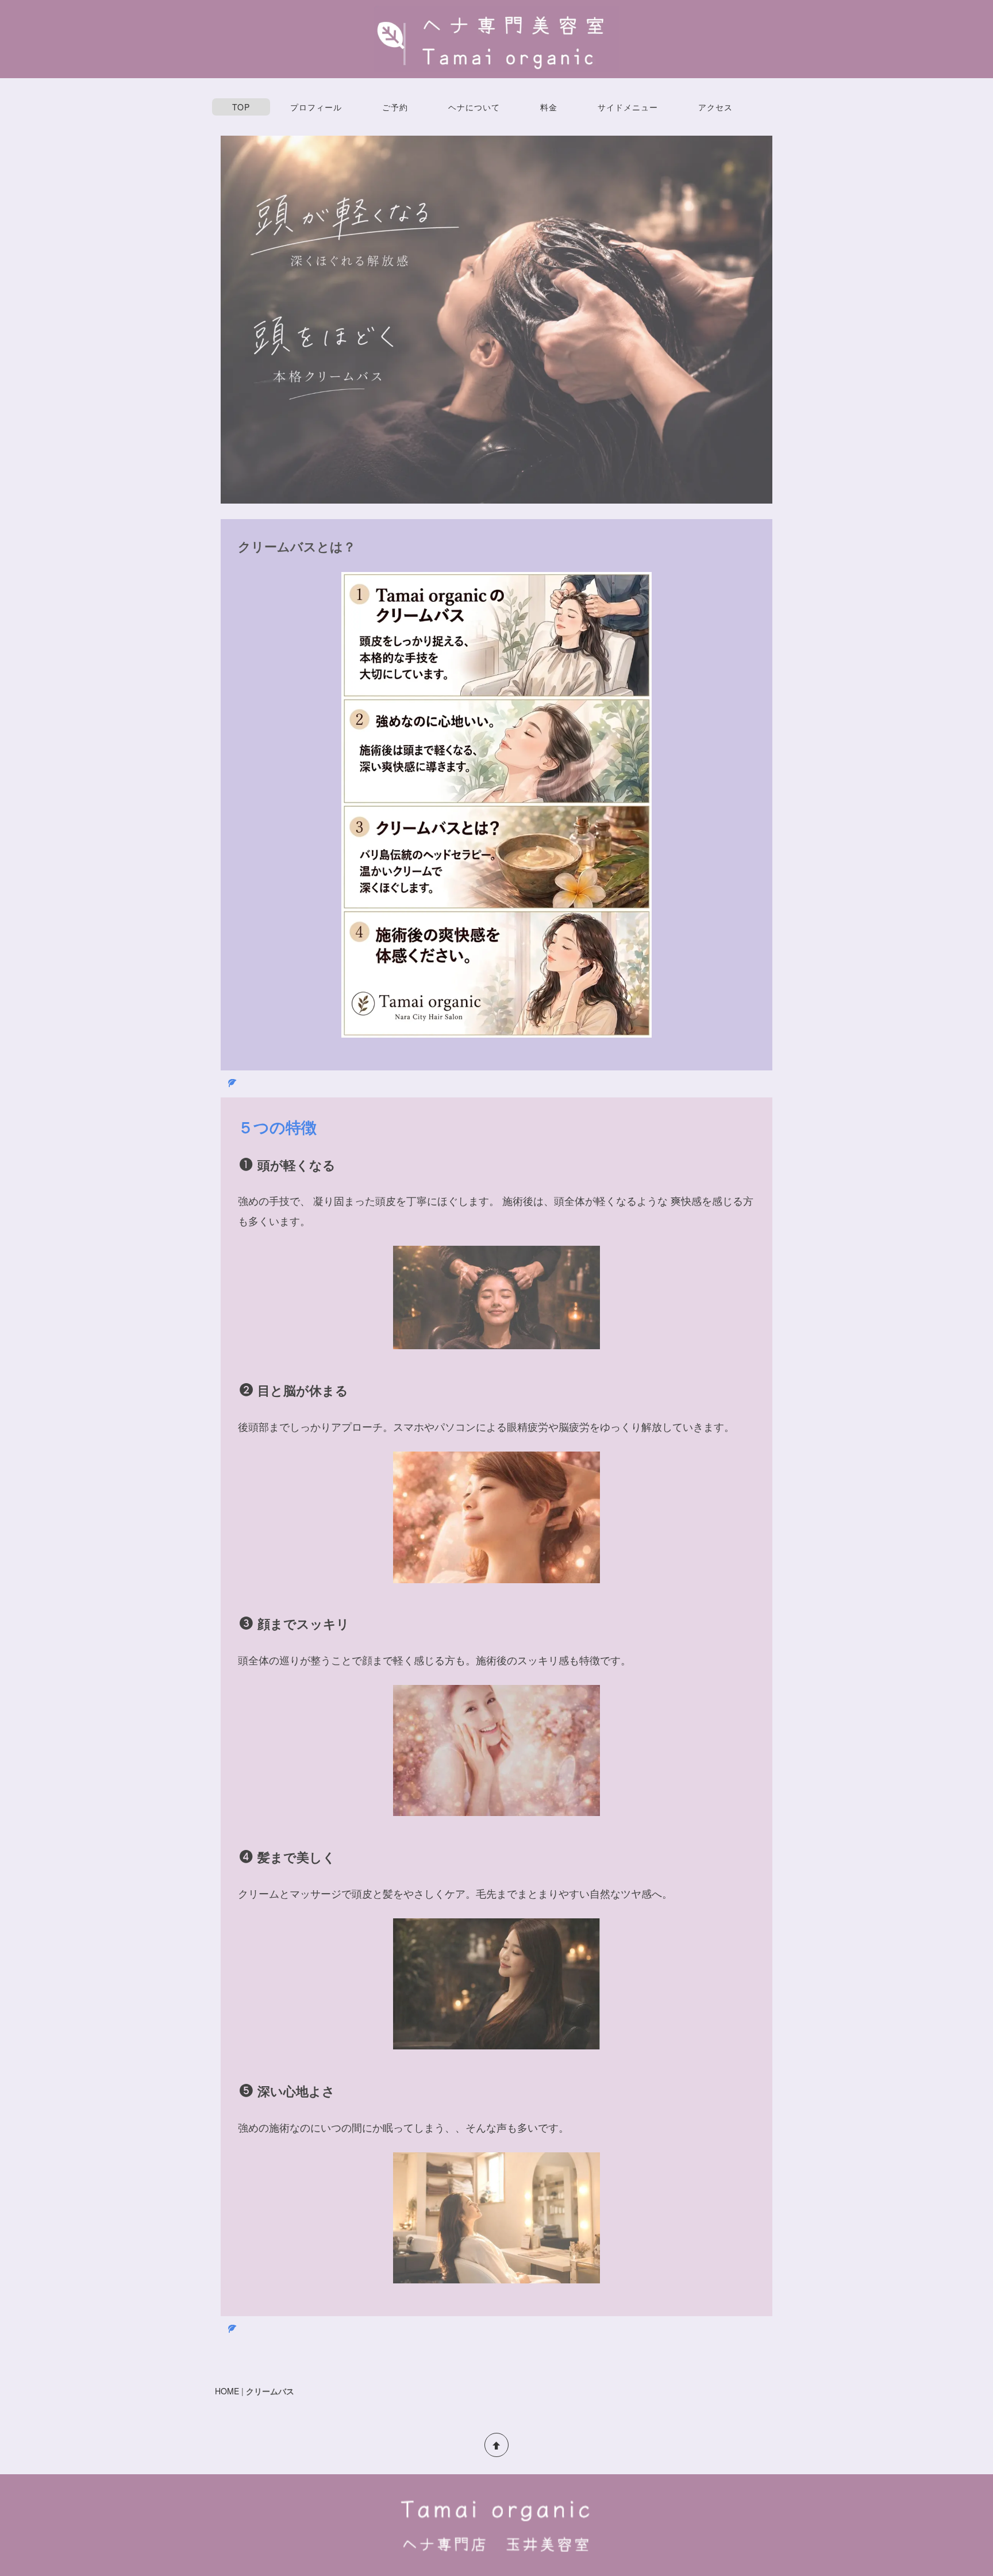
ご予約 (395, 107)
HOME (227, 2391)
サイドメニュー (628, 107)
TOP (241, 107)
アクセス (715, 107)
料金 (549, 107)
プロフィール (316, 107)
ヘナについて (474, 107)
